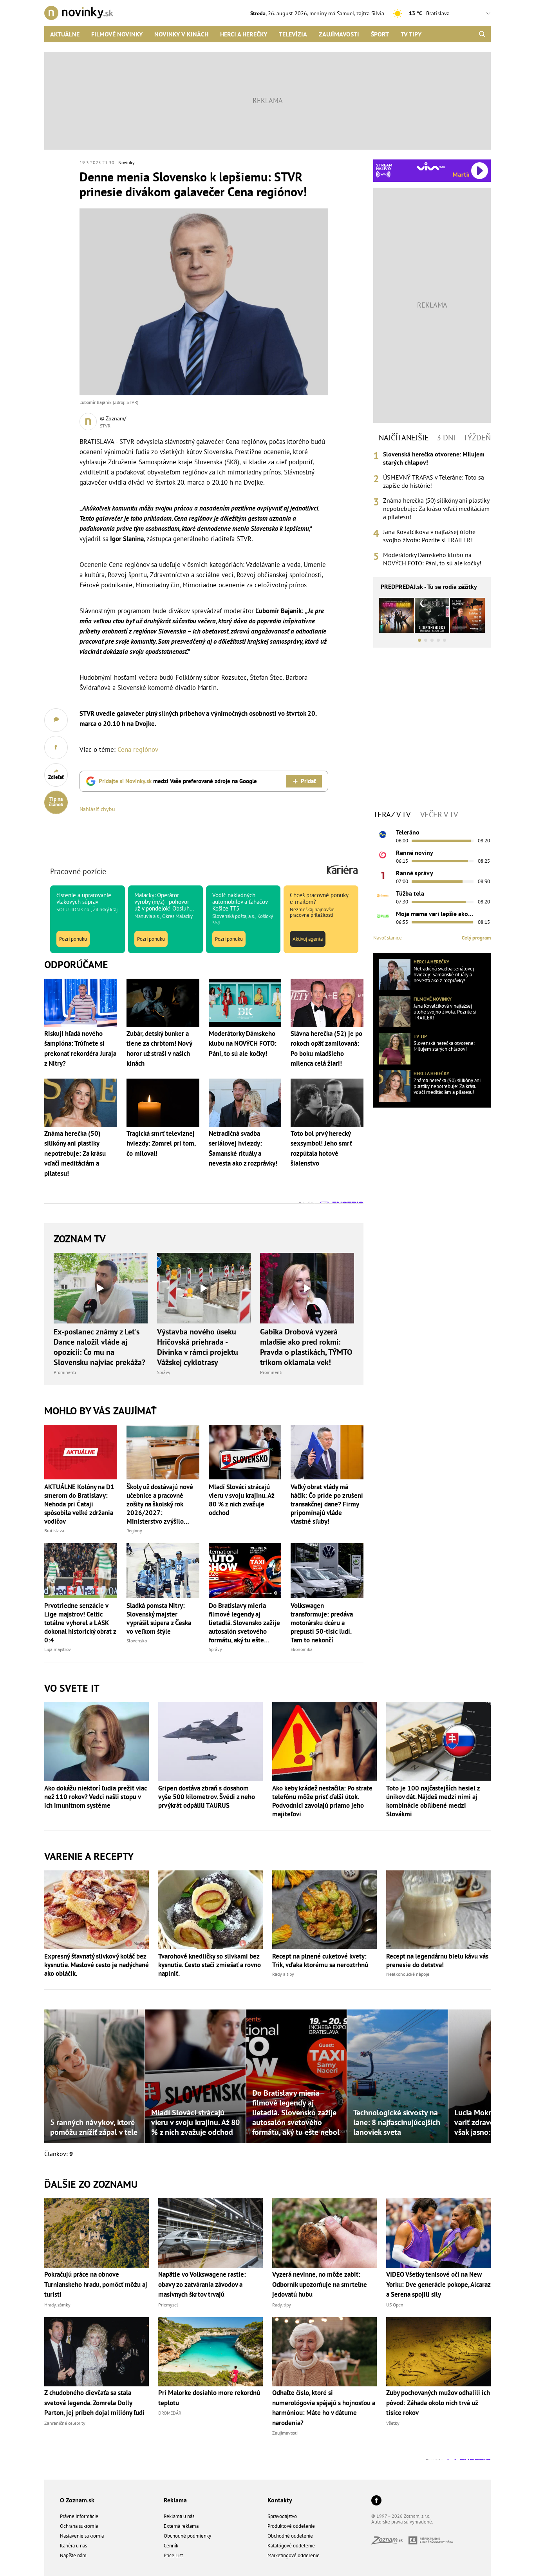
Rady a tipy (283, 1974)
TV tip (420, 1036)
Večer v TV (439, 815)
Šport (380, 34)
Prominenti (65, 1372)
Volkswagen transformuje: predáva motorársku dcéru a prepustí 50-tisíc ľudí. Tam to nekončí (322, 1623)
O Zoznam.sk (77, 2500)
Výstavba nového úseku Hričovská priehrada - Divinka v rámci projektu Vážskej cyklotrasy (198, 1347)
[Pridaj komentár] (56, 720)
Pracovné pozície (78, 871)
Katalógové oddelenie (291, 2546)
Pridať (308, 781)
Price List (173, 2555)
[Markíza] (383, 835)
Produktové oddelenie (291, 2526)
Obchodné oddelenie (290, 2536)
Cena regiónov (138, 749)
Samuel (345, 13)
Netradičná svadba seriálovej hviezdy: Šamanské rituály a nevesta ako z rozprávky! (444, 975)
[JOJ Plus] (383, 916)
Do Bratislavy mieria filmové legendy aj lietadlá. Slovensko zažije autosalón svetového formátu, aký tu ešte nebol (244, 1623)
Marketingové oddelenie (294, 2555)
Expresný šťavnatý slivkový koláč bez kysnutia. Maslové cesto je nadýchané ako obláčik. (97, 1965)
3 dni (446, 438)
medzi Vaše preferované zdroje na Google (178, 781)
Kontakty (280, 2500)
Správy (164, 1372)
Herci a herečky (244, 34)
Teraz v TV (392, 815)
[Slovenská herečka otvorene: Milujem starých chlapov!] (395, 1049)
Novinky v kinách (181, 34)
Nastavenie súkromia (82, 2536)
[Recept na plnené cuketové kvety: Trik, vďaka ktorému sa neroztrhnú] (324, 1910)
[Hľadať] (482, 34)
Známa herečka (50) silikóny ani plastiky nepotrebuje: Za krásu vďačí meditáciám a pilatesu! (436, 509)
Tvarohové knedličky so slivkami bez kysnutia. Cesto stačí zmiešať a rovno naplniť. (210, 1965)
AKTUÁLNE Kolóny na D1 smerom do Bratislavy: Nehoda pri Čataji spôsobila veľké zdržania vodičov (79, 1504)
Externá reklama (181, 2526)
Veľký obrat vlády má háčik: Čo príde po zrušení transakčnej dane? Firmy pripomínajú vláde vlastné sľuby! (327, 1504)
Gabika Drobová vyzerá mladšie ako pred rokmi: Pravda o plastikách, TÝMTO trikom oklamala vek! (306, 1347)
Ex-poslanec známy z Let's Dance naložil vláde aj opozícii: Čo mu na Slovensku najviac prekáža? (99, 1347)
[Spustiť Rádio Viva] (431, 166)
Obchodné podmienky (187, 2536)
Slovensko (137, 1641)
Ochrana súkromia (79, 2526)
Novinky (127, 162)
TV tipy (411, 34)
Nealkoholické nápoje (408, 1974)
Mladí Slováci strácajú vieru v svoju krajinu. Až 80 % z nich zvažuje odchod (241, 1500)
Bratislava (54, 1531)
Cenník (171, 2546)
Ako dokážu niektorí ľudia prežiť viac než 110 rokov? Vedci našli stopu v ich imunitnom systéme (96, 1797)
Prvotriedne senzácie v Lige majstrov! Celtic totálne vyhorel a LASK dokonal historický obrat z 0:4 (80, 1623)
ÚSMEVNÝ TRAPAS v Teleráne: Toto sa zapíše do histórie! (434, 481)
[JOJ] (383, 855)
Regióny (134, 1531)
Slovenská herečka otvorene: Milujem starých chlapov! (434, 458)
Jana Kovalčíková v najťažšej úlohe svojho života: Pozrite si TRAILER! (429, 536)
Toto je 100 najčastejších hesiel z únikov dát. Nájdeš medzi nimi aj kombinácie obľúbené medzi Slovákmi (433, 1801)
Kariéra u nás (73, 2546)
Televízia (293, 34)
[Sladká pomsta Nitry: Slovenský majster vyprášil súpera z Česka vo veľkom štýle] (163, 1570)
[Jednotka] (383, 875)
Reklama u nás (179, 2516)
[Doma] (383, 896)
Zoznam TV (80, 1239)
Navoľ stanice (388, 938)
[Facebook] (376, 2501)
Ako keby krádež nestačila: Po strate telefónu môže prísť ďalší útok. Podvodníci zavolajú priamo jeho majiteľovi (322, 1801)
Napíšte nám (73, 2555)
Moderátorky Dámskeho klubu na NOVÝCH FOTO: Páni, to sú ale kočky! (432, 559)
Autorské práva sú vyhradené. (402, 2522)
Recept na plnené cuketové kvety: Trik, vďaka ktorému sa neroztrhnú (320, 1961)
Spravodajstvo (282, 2516)
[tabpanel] (432, 509)
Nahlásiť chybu (97, 809)
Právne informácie (79, 2516)
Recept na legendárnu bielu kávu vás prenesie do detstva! (437, 1961)
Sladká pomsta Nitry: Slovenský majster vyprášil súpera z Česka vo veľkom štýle (159, 1618)
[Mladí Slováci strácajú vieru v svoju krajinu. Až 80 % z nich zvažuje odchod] (245, 1452)
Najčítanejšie (404, 438)
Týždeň (477, 438)
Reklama (175, 2500)
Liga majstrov (58, 1649)
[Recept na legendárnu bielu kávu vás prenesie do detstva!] (438, 1910)
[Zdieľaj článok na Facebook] (56, 748)
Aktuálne (65, 34)
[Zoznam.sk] (390, 2542)
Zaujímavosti (339, 34)
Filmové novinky (117, 34)
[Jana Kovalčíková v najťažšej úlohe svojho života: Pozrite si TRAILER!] (395, 1012)
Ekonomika (302, 1649)
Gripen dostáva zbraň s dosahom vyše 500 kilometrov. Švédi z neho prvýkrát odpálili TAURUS (207, 1797)
